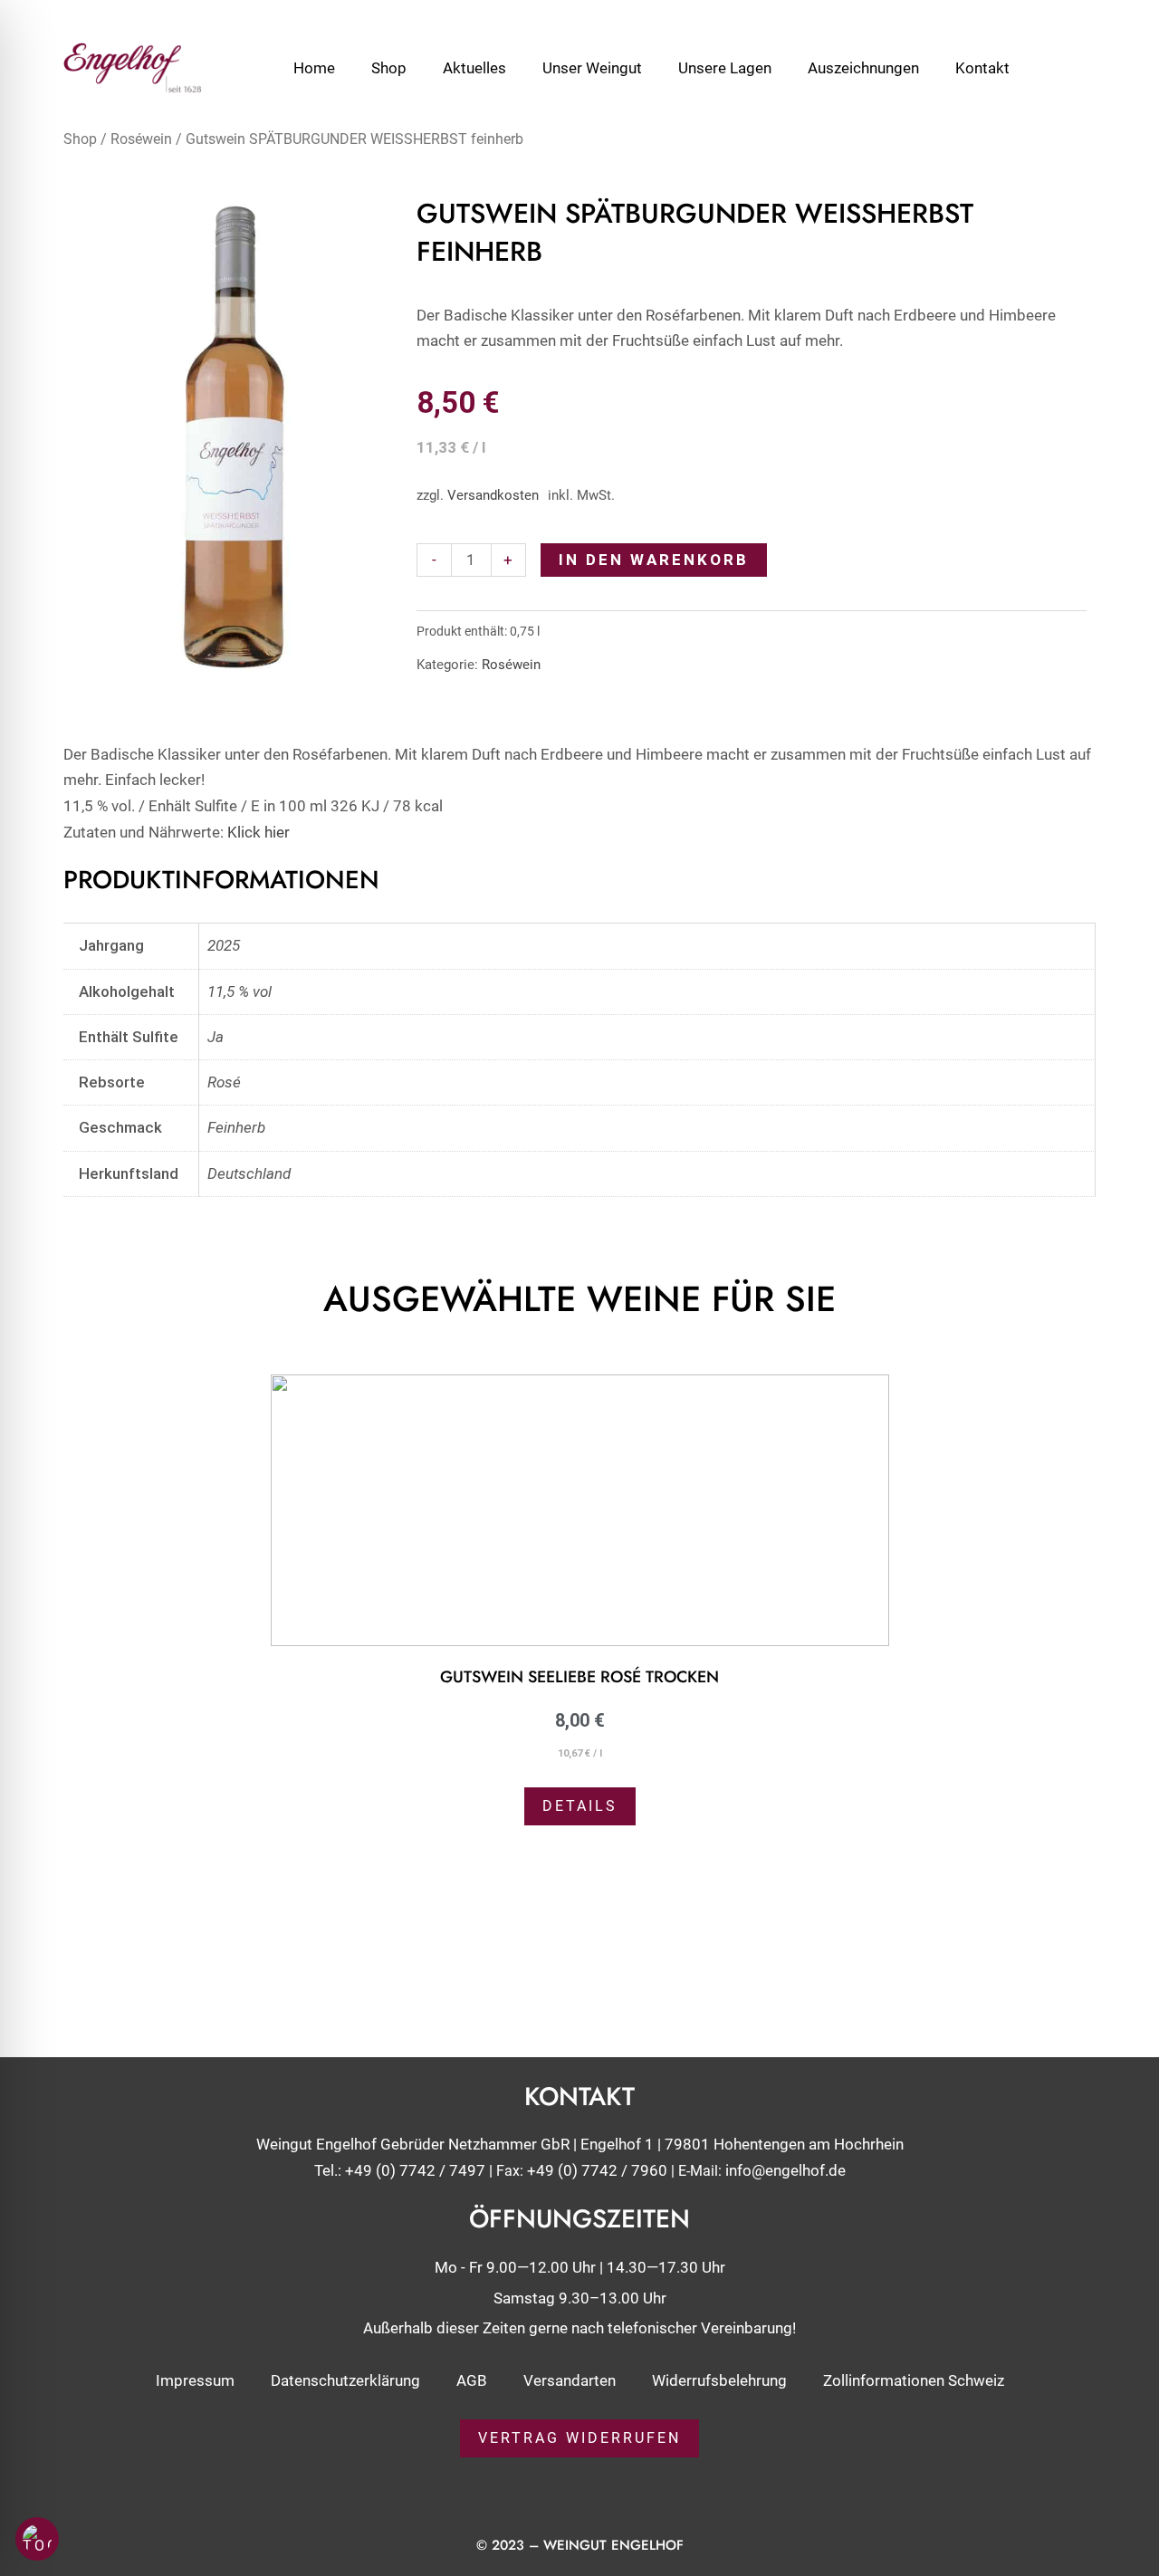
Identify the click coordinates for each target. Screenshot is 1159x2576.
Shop (389, 68)
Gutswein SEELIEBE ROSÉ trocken (579, 1677)
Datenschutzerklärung (345, 2380)
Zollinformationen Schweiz (914, 2380)
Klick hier (259, 832)
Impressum (195, 2380)
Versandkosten (493, 495)
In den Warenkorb (654, 560)
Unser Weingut (592, 68)
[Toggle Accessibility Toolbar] (37, 2539)
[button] (72, 1594)
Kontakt (982, 68)
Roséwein (141, 139)
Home (314, 68)
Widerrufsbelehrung (719, 2380)
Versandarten (570, 2380)
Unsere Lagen (725, 68)
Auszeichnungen (863, 68)
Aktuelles (474, 68)
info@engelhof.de (785, 2170)
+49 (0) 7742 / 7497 (415, 2170)
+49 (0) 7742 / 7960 (597, 2170)
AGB (472, 2380)
